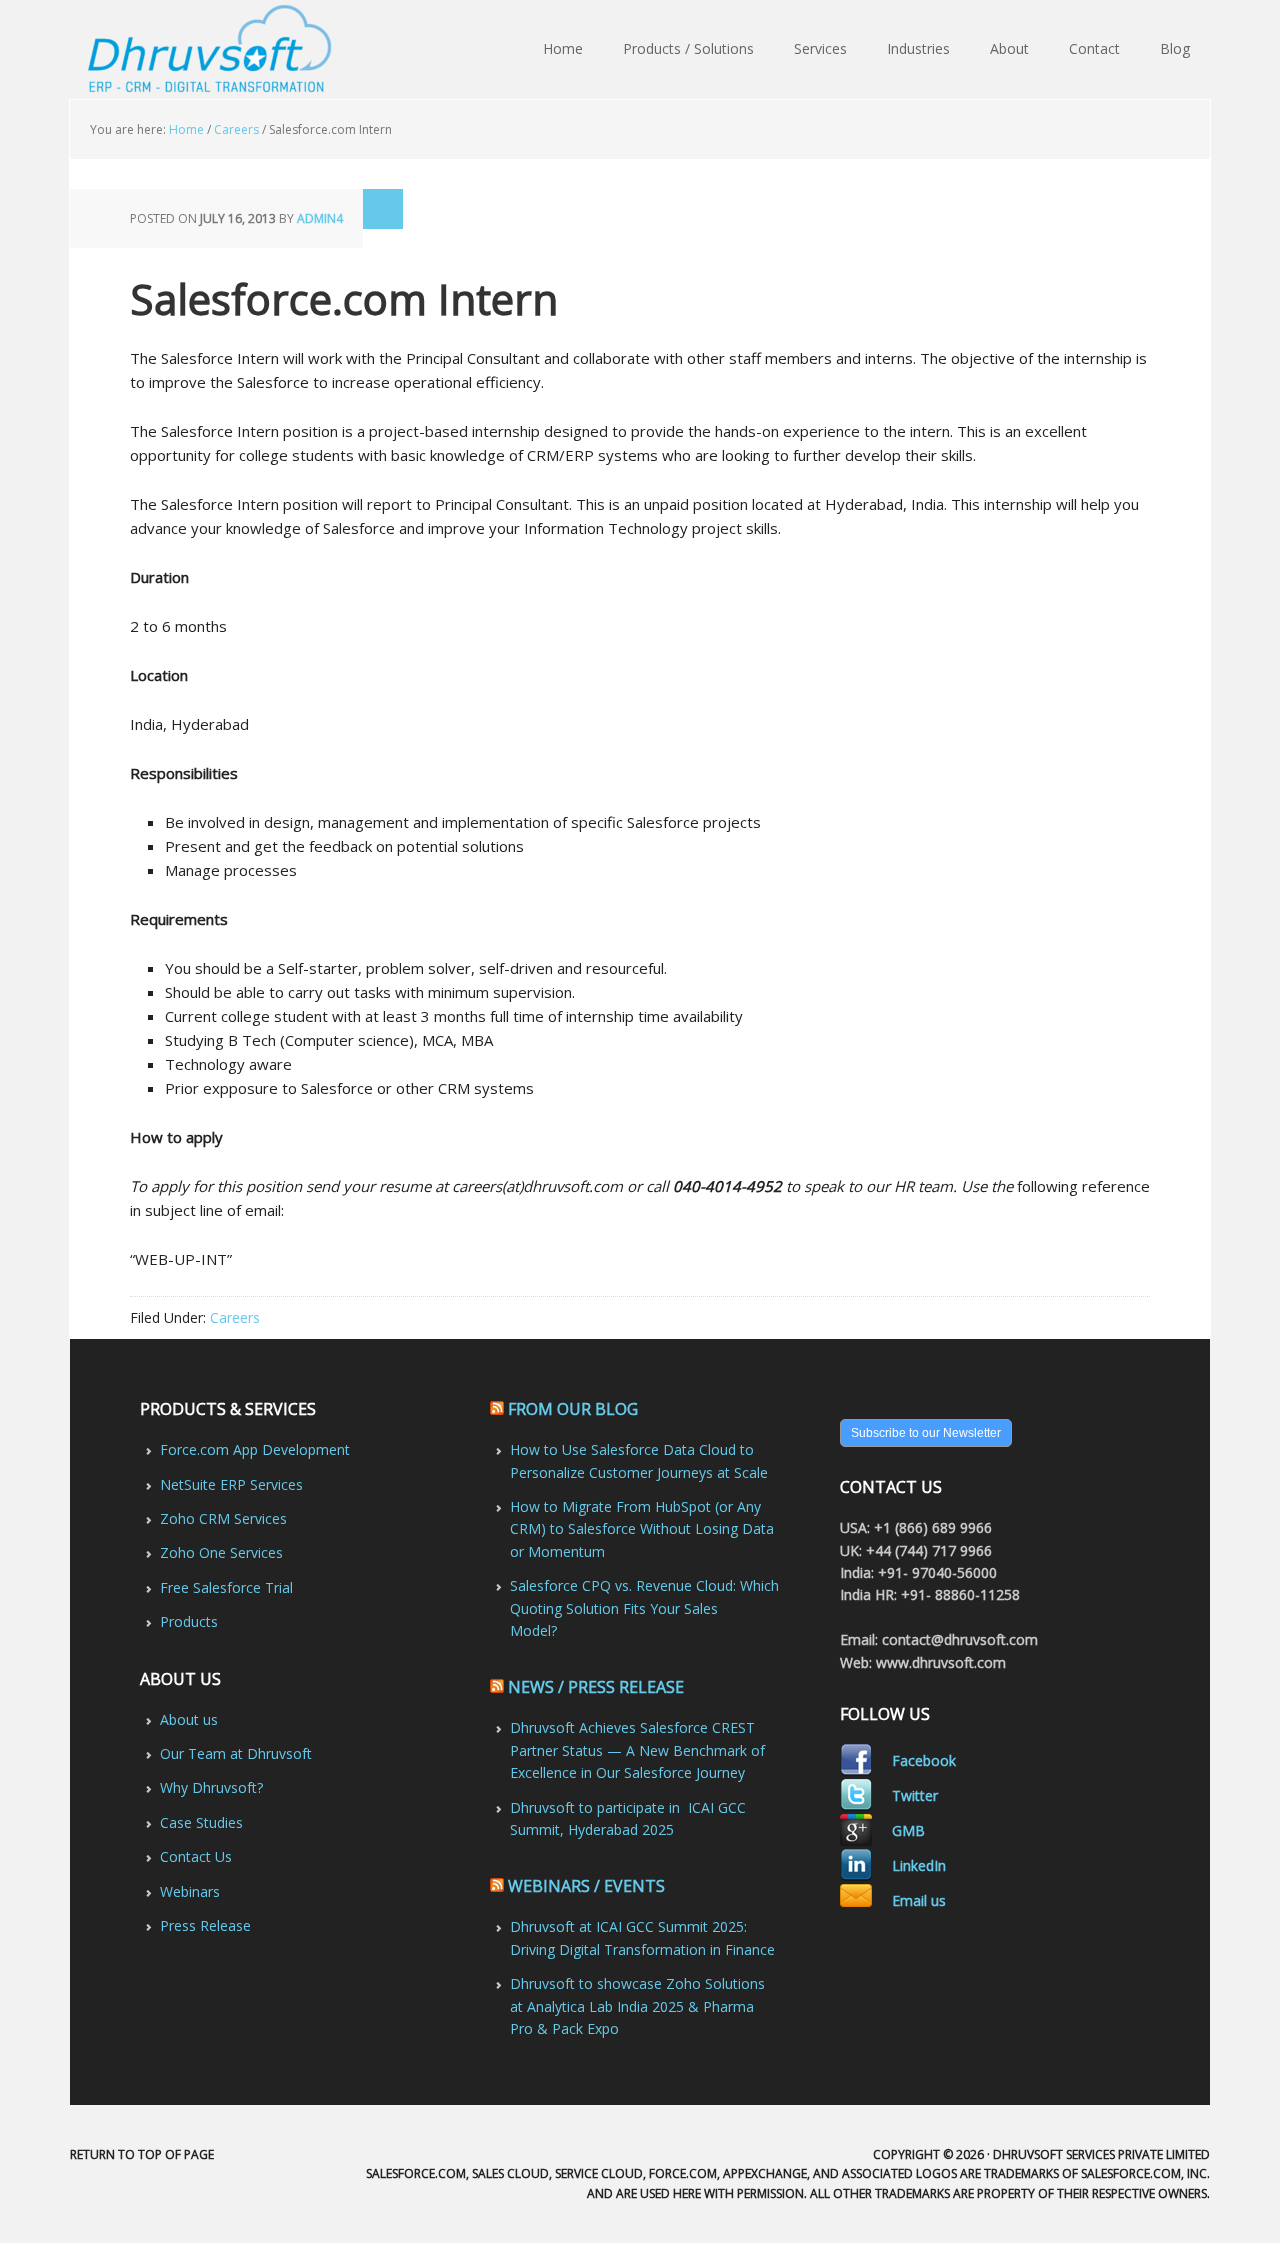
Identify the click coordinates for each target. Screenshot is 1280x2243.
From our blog (573, 1409)
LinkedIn (919, 1865)
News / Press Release (596, 1687)
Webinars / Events (586, 1886)
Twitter (915, 1795)
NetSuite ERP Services (231, 1484)
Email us (919, 1900)
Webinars (190, 1891)
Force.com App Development (255, 1449)
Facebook (924, 1760)
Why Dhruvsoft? (211, 1787)
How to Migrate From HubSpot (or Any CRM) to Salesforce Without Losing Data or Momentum (642, 1529)
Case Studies (201, 1822)
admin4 (320, 218)
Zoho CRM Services (223, 1518)
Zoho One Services (221, 1552)
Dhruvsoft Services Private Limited (212, 50)
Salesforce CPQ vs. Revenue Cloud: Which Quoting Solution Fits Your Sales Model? (644, 1608)
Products (189, 1621)
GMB (908, 1830)
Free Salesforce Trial (226, 1587)
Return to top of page (142, 2154)
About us (189, 1719)
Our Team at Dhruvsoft (236, 1753)
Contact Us (196, 1856)
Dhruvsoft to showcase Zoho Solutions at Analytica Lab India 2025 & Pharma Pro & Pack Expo (637, 2006)
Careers (235, 1317)
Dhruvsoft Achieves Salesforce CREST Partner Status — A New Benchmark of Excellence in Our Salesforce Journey (637, 1750)
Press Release (205, 1925)
